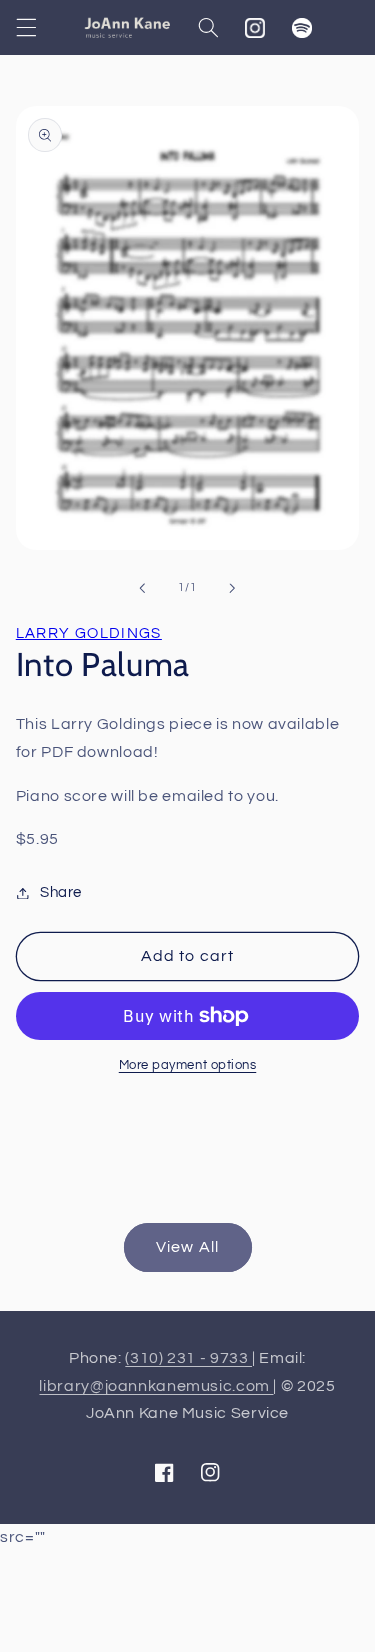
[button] (26, 28)
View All (187, 1247)
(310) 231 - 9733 (188, 1358)
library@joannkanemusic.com (156, 1386)
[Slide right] (233, 588)
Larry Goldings (89, 633)
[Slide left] (142, 588)
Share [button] (61, 892)
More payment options (188, 1065)
